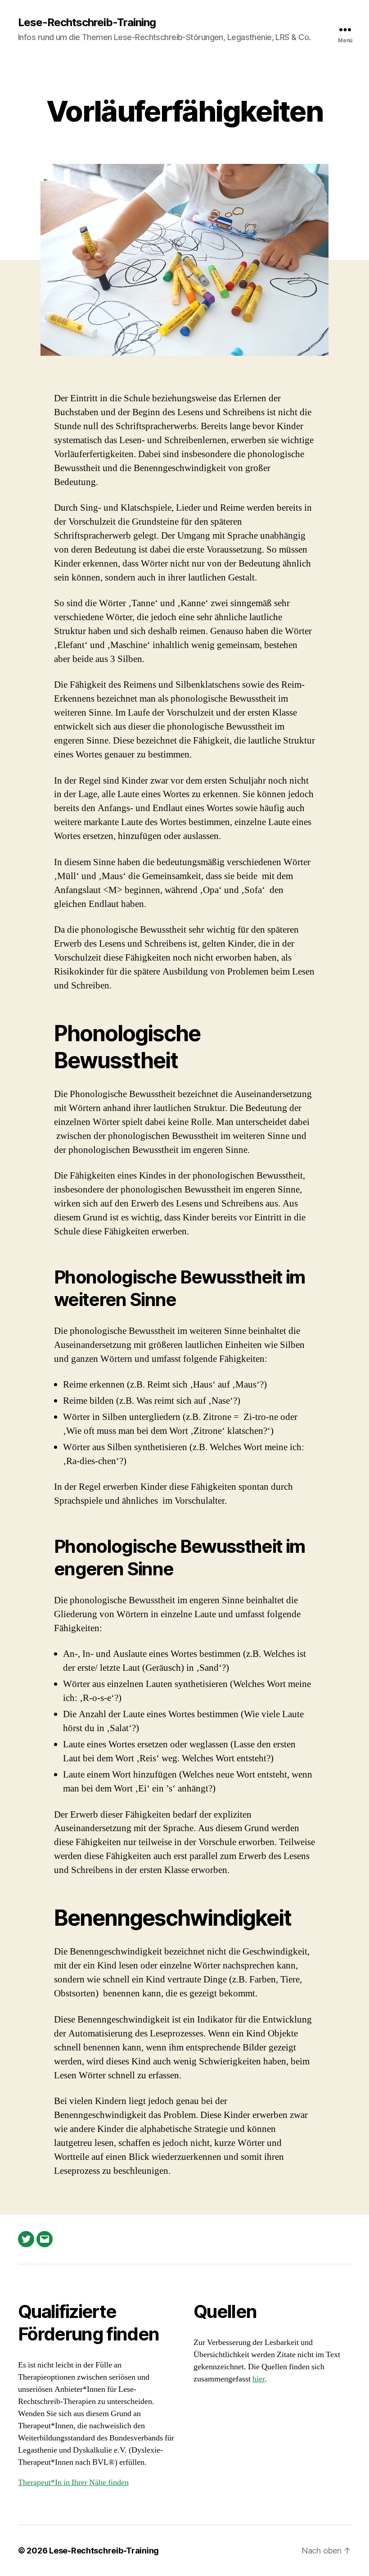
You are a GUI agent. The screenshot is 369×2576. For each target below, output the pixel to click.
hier (259, 2379)
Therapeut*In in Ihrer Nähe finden (73, 2483)
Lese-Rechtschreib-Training (87, 23)
